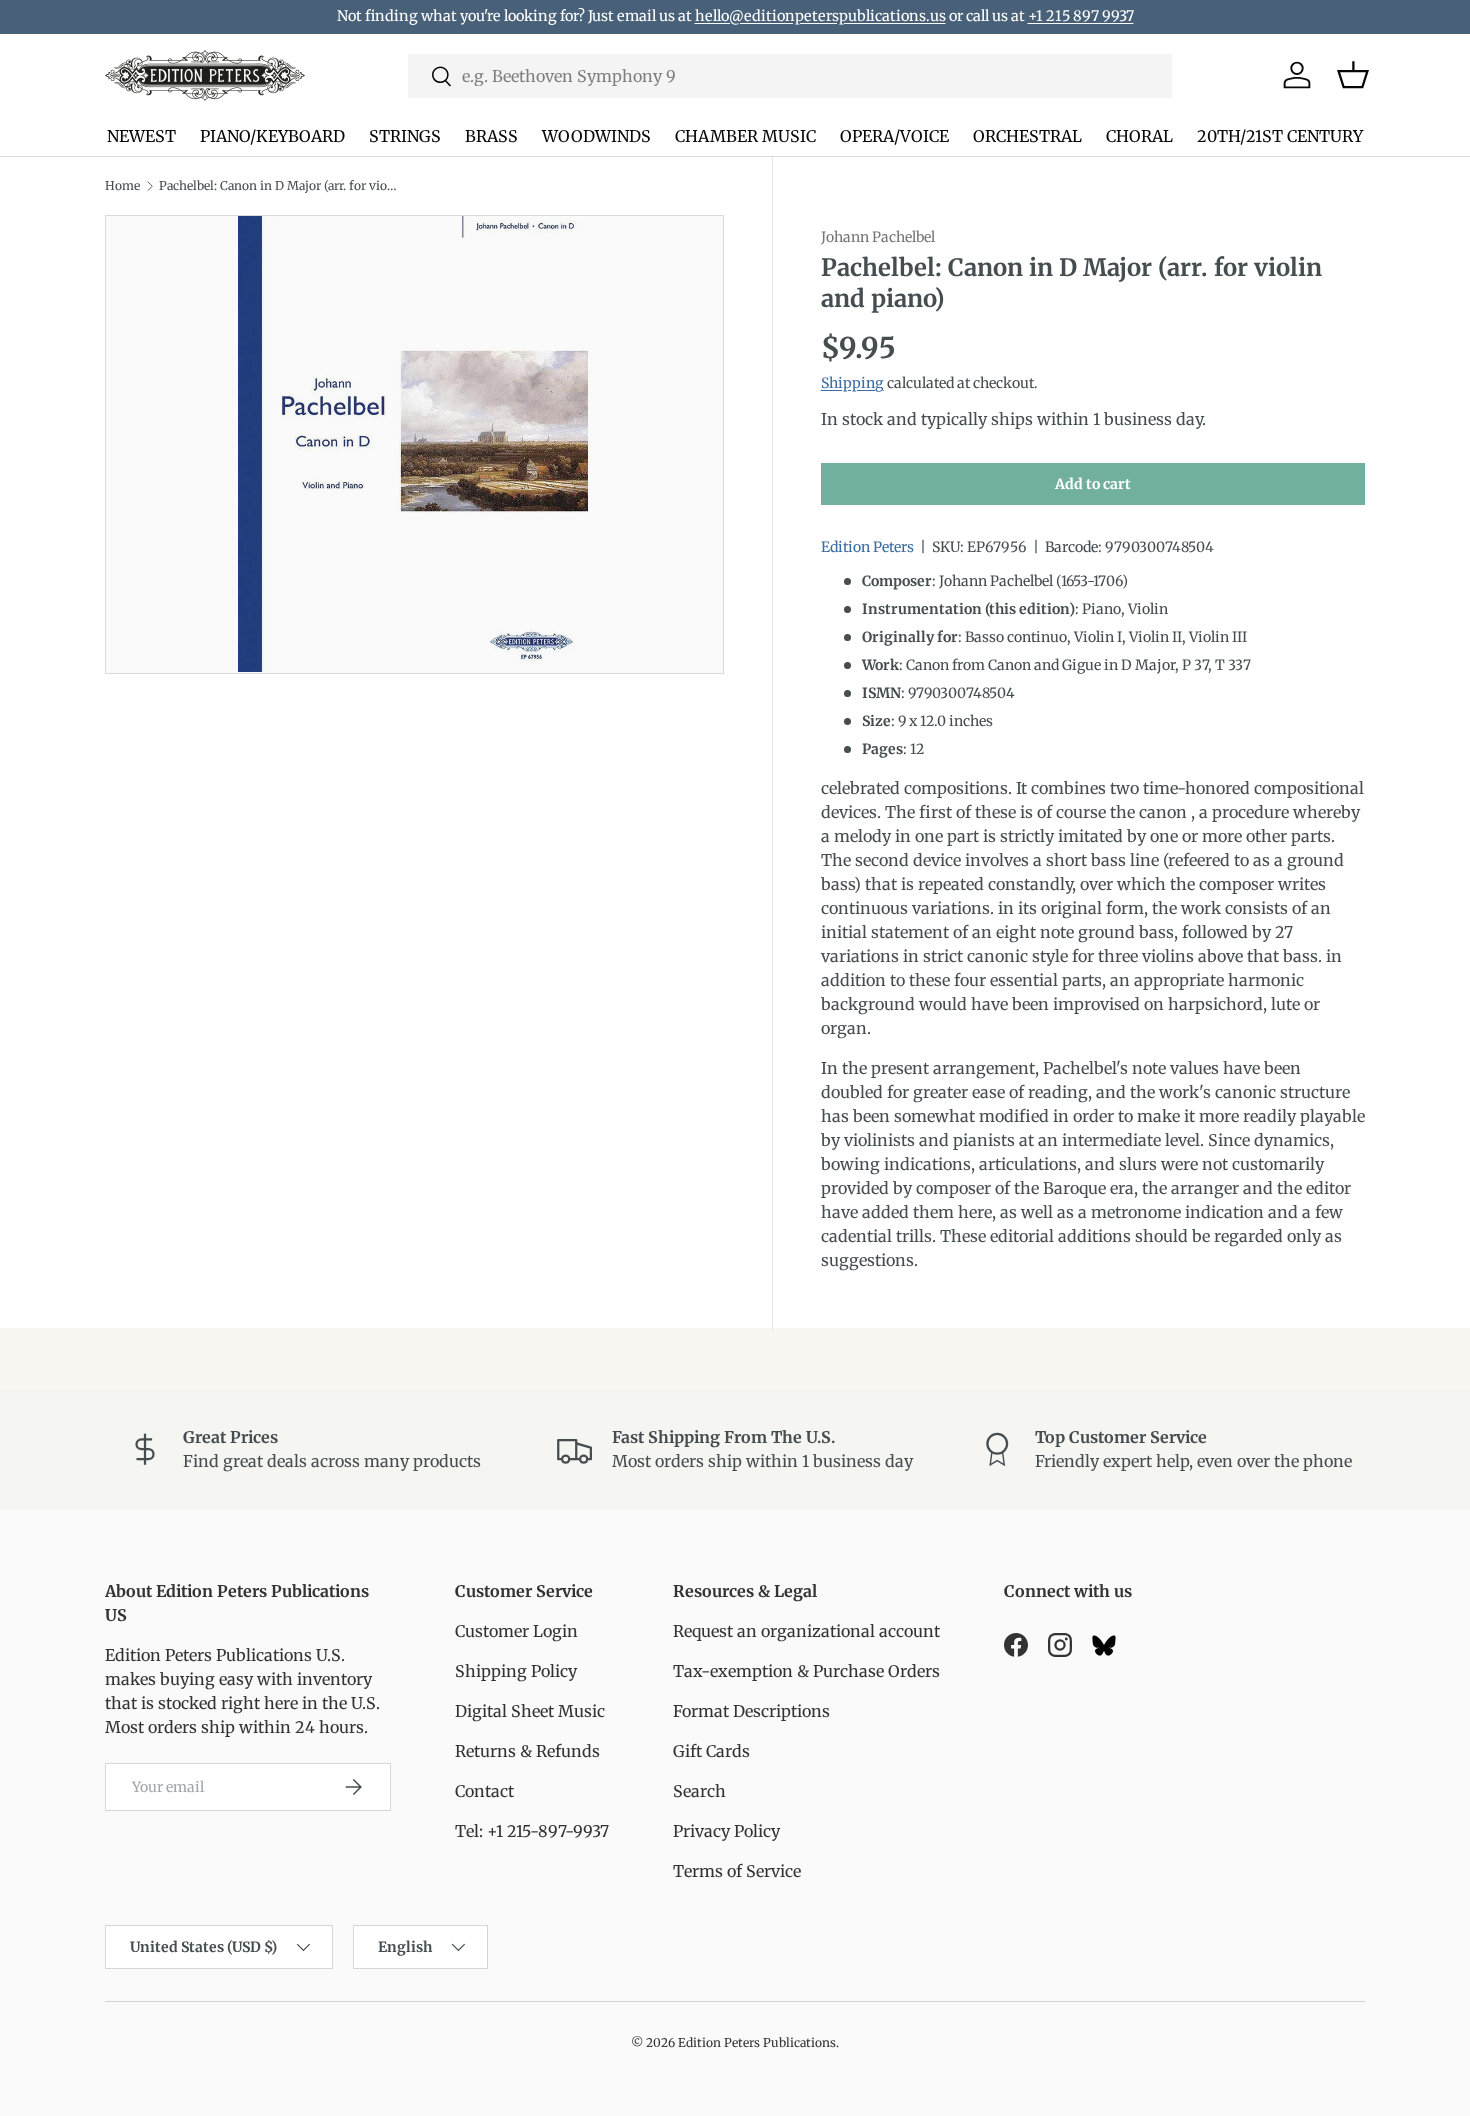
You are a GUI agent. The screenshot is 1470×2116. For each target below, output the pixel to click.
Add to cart (1093, 484)
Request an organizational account (806, 1631)
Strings (405, 136)
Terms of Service (737, 1871)
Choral (1139, 136)
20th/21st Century (1280, 136)
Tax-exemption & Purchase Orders (806, 1671)
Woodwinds (596, 136)
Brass (491, 136)
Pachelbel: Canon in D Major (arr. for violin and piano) (279, 185)
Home (122, 185)
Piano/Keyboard (272, 136)
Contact (484, 1791)
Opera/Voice (894, 136)
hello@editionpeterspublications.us (820, 16)
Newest (141, 136)
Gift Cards (711, 1751)
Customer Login (516, 1631)
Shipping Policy (516, 1671)
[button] (1353, 75)
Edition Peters (867, 548)
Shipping (852, 384)
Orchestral (1027, 136)
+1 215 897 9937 (1081, 16)
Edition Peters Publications (757, 2042)
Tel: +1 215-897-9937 (532, 1831)
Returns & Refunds (527, 1751)
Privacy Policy (726, 1831)
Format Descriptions (751, 1711)
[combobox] (790, 76)
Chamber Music (745, 136)
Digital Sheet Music (530, 1711)
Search (699, 1791)
